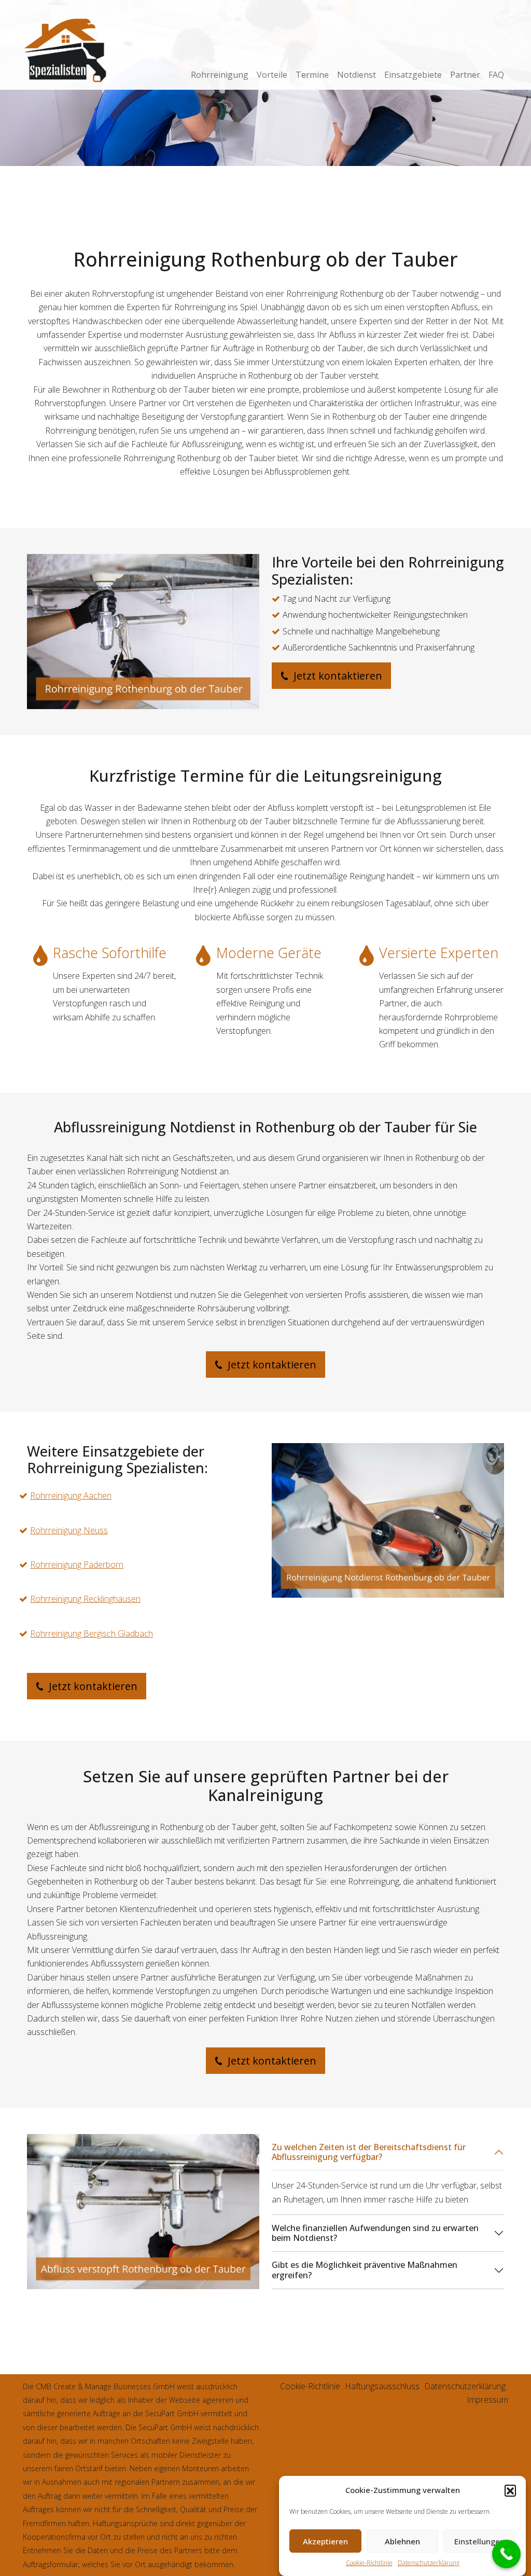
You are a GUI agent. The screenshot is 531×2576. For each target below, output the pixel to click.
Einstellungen (479, 2541)
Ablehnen (402, 2541)
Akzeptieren (325, 2541)
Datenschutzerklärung (429, 2563)
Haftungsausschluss (382, 2386)
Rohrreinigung (220, 75)
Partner (465, 75)
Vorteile (272, 75)
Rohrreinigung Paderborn (77, 1564)
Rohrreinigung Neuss (69, 1530)
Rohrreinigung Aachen (71, 1495)
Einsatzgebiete (413, 75)
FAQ (496, 75)
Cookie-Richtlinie (369, 2563)
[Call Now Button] (506, 2554)
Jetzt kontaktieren (337, 676)
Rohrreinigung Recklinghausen (85, 1599)
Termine (312, 75)
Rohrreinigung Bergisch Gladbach (92, 1633)
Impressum (487, 2400)
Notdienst (357, 75)
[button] (510, 2490)
